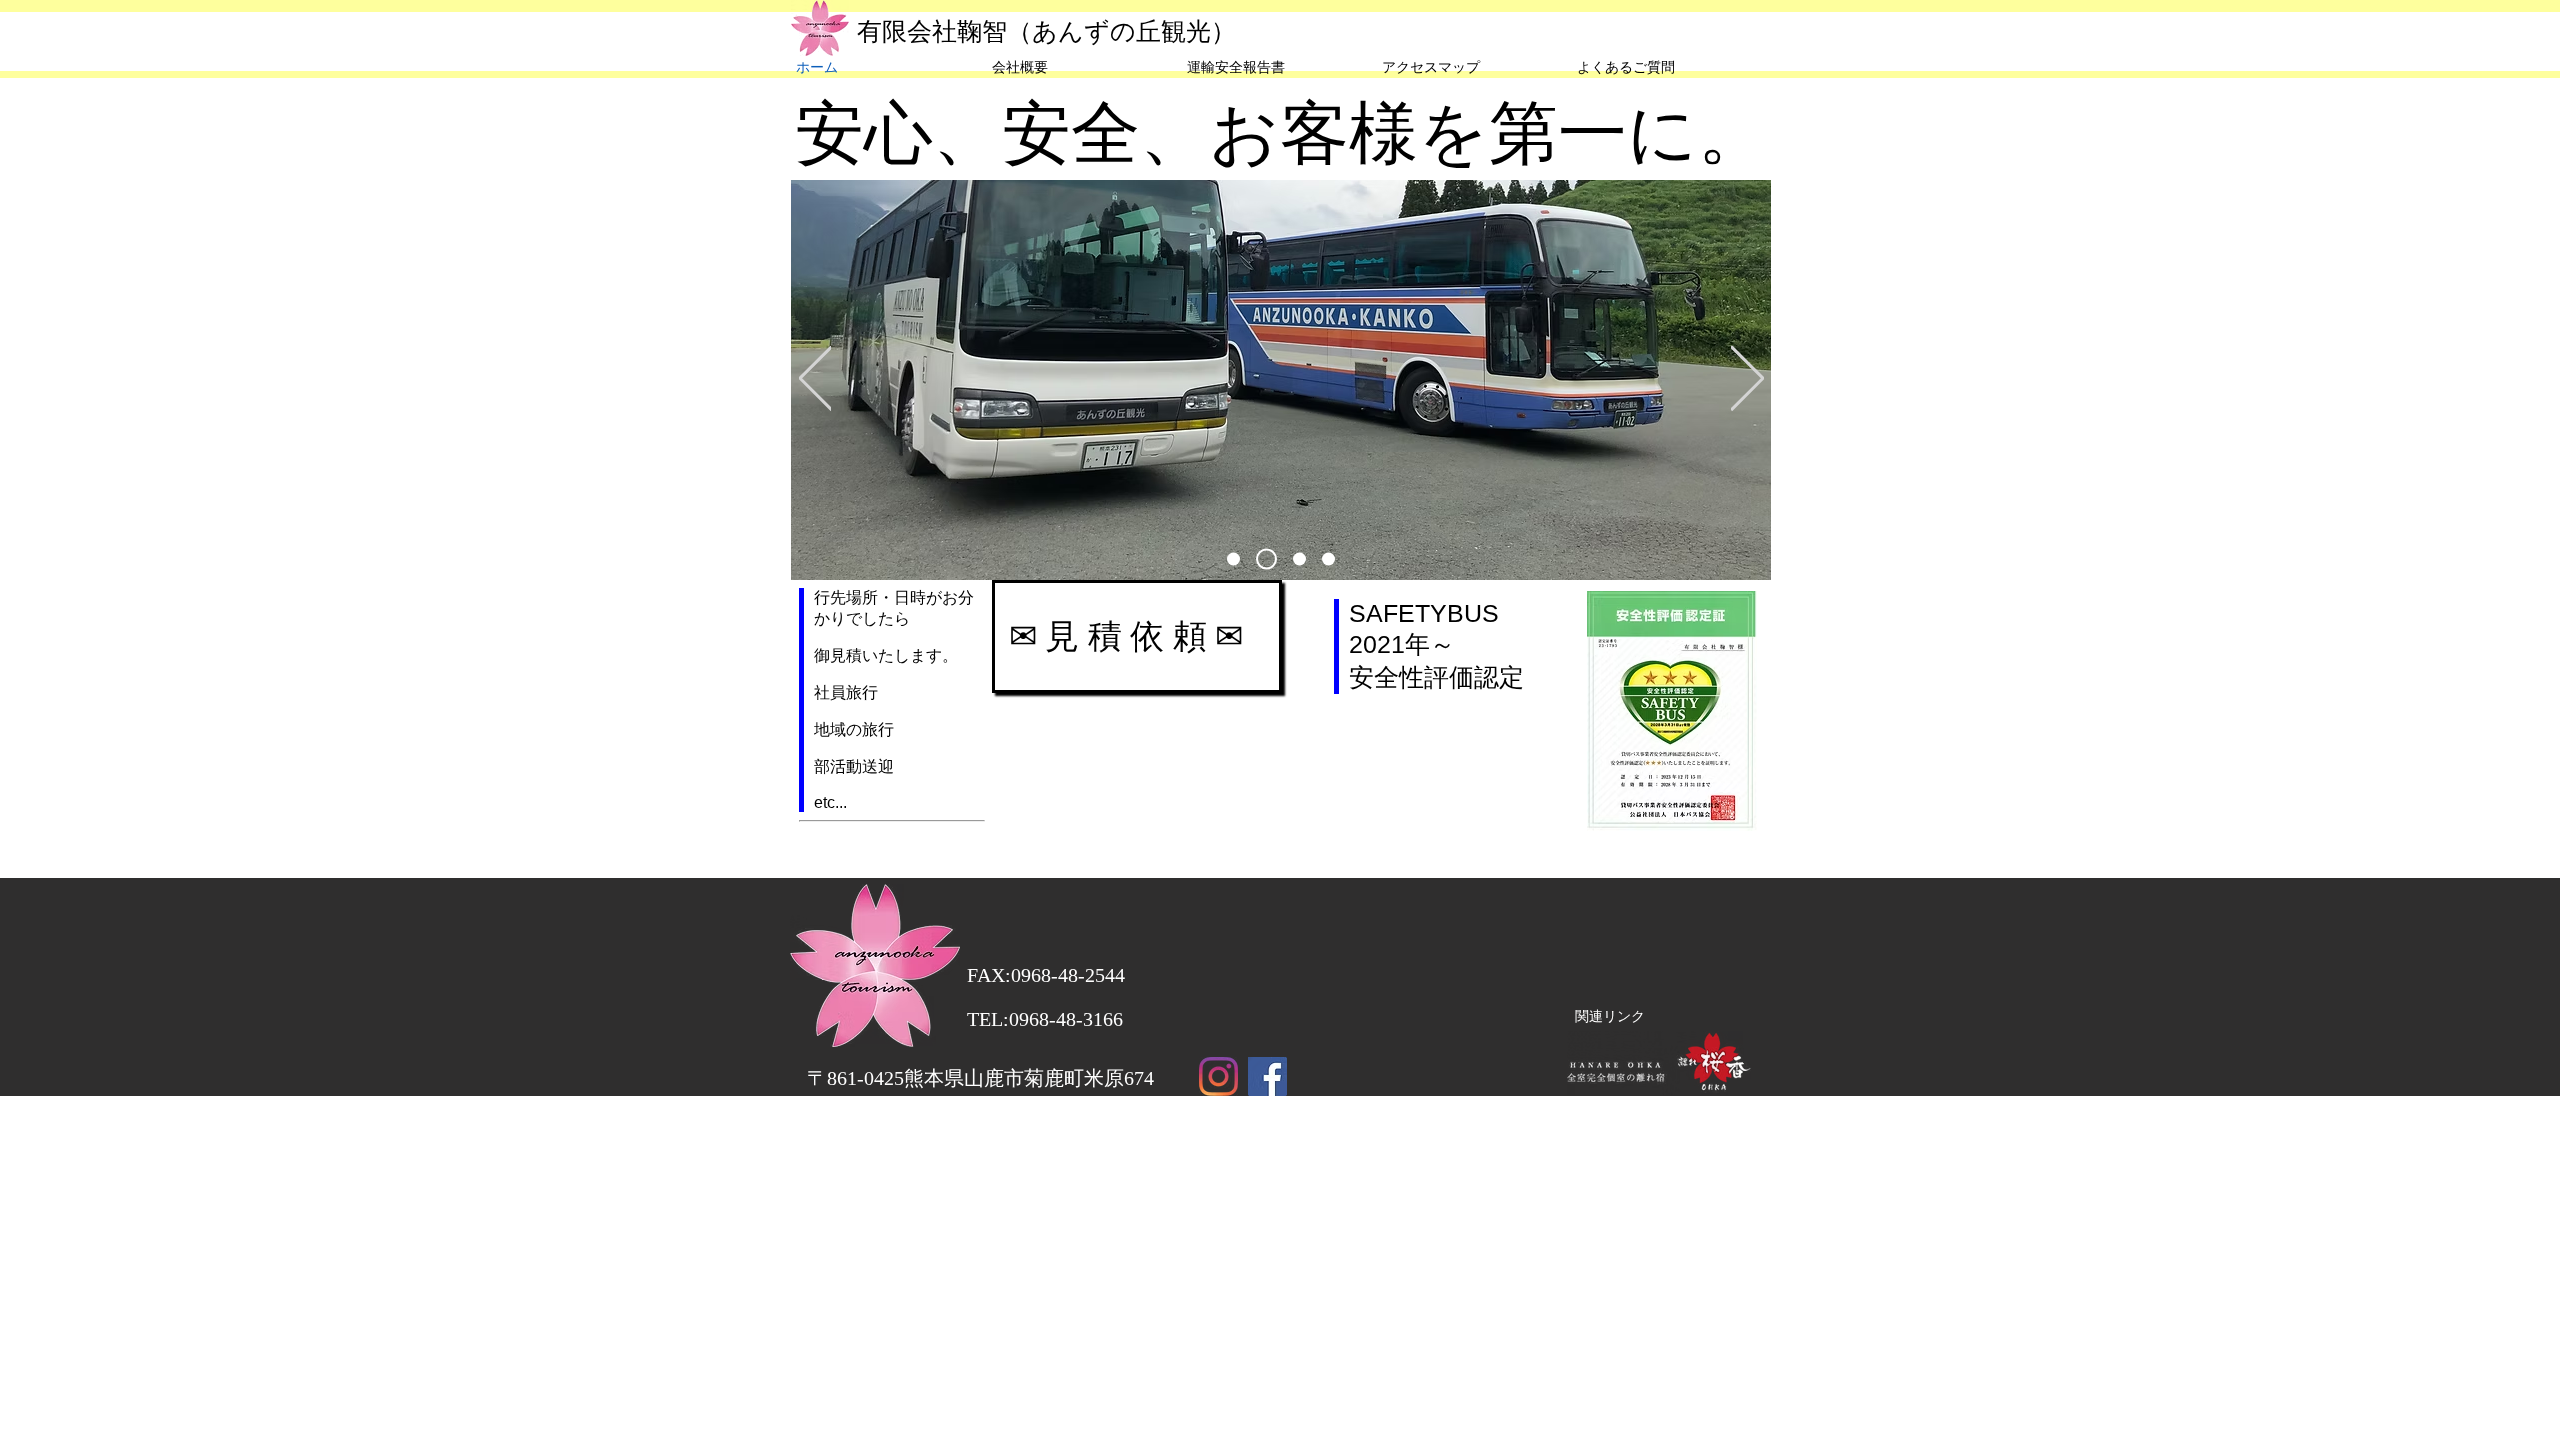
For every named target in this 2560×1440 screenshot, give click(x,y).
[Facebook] (1267, 1076)
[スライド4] (1328, 559)
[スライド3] (1266, 559)
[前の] (815, 379)
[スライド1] (1233, 559)
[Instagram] (1218, 1076)
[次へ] (1747, 379)
